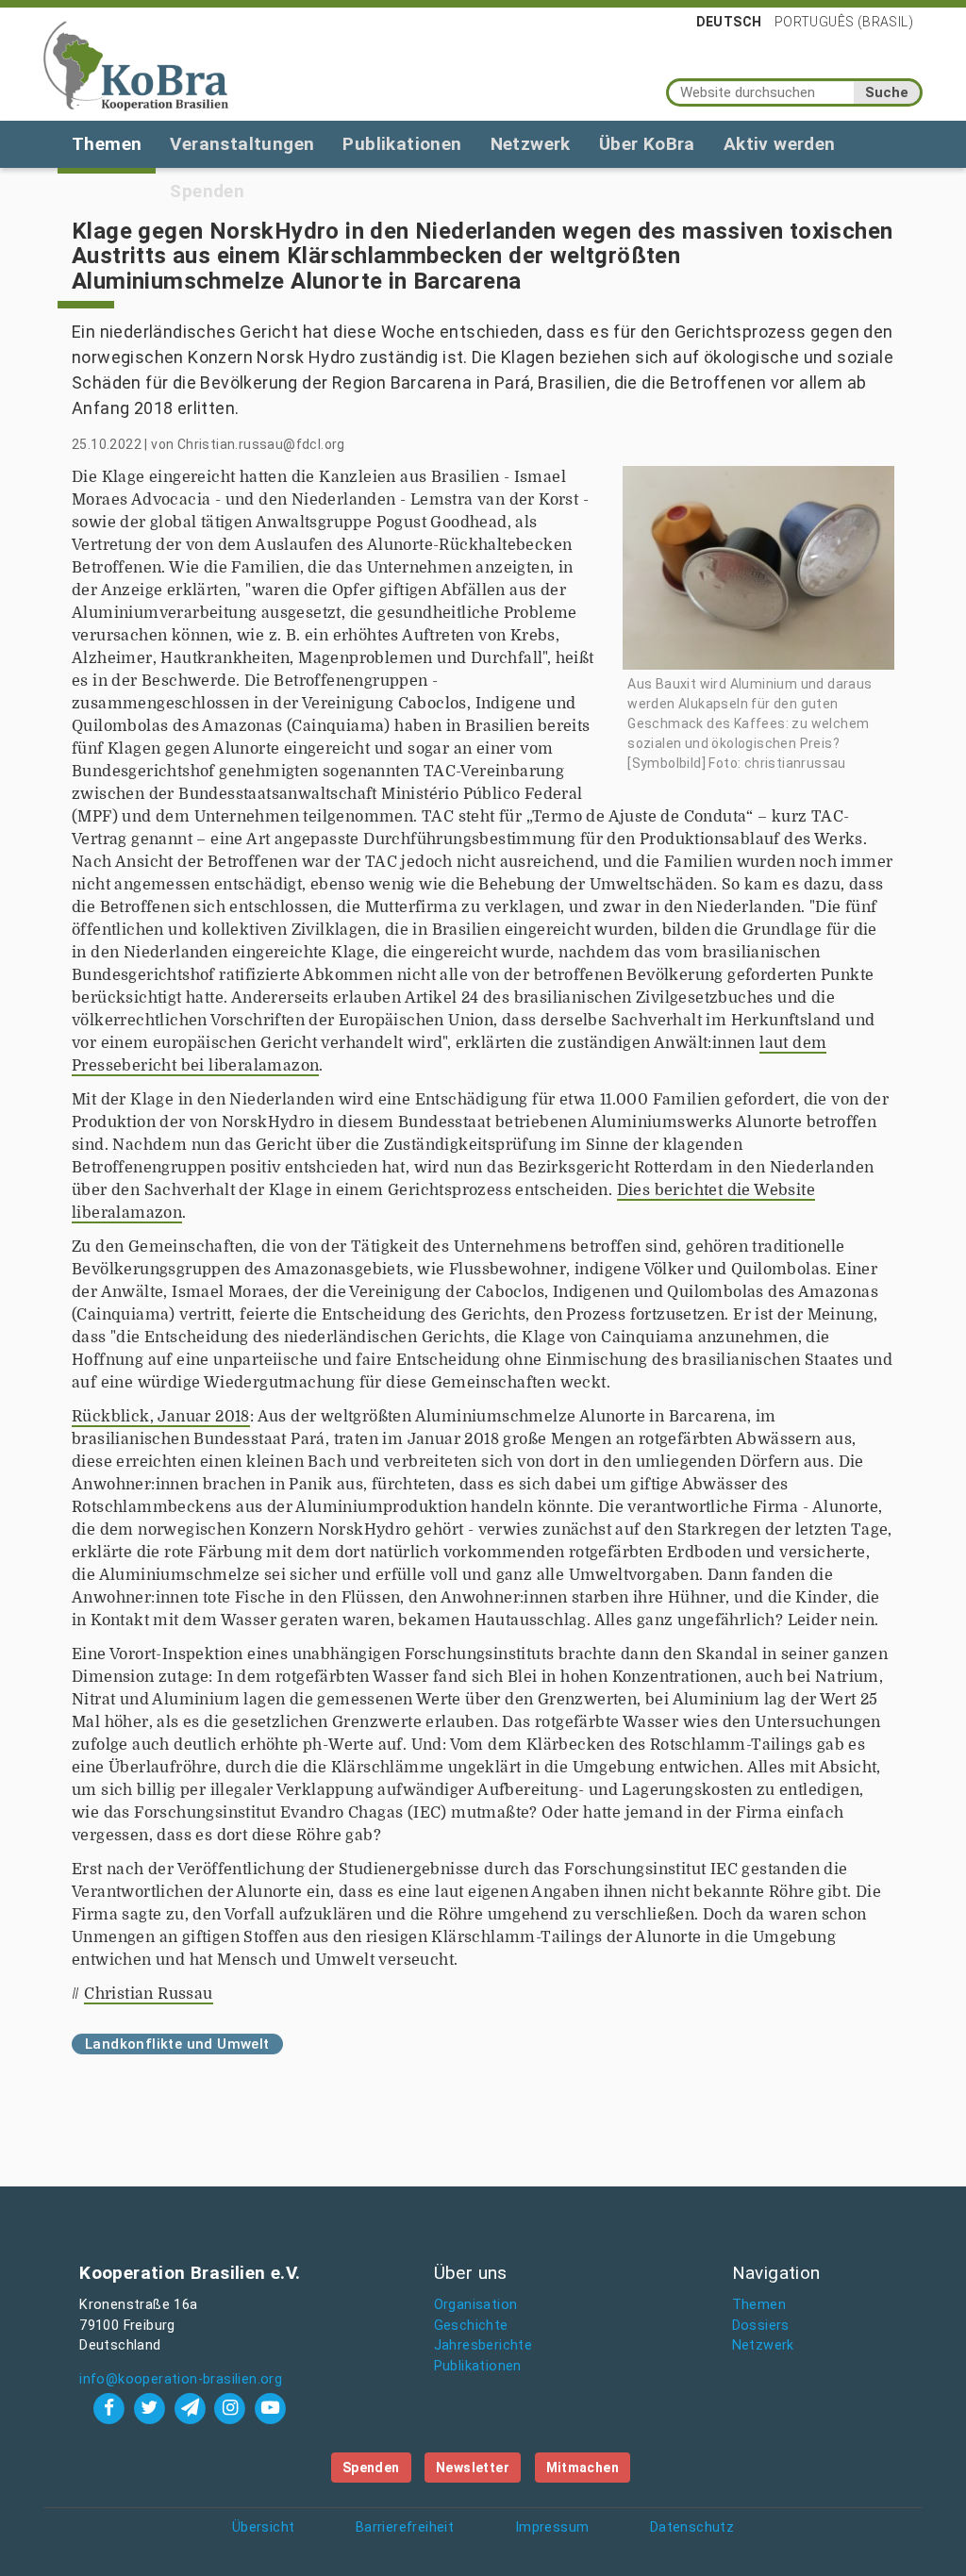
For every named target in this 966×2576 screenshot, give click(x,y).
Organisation (476, 2305)
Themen (107, 144)
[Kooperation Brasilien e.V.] (136, 64)
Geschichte (471, 2326)
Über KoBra (647, 144)
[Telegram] (192, 2408)
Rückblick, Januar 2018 (161, 1417)
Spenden (371, 2468)
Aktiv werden (780, 144)
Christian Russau (148, 1994)
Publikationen (402, 144)
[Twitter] (151, 2408)
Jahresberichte (483, 2345)
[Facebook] (112, 2408)
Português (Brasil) (844, 22)
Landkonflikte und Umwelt (177, 2044)
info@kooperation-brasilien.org (181, 2379)
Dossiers (761, 2326)
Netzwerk (531, 144)
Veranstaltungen (242, 144)
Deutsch (729, 22)
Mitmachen (583, 2468)
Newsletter (473, 2468)
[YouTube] (271, 2408)
